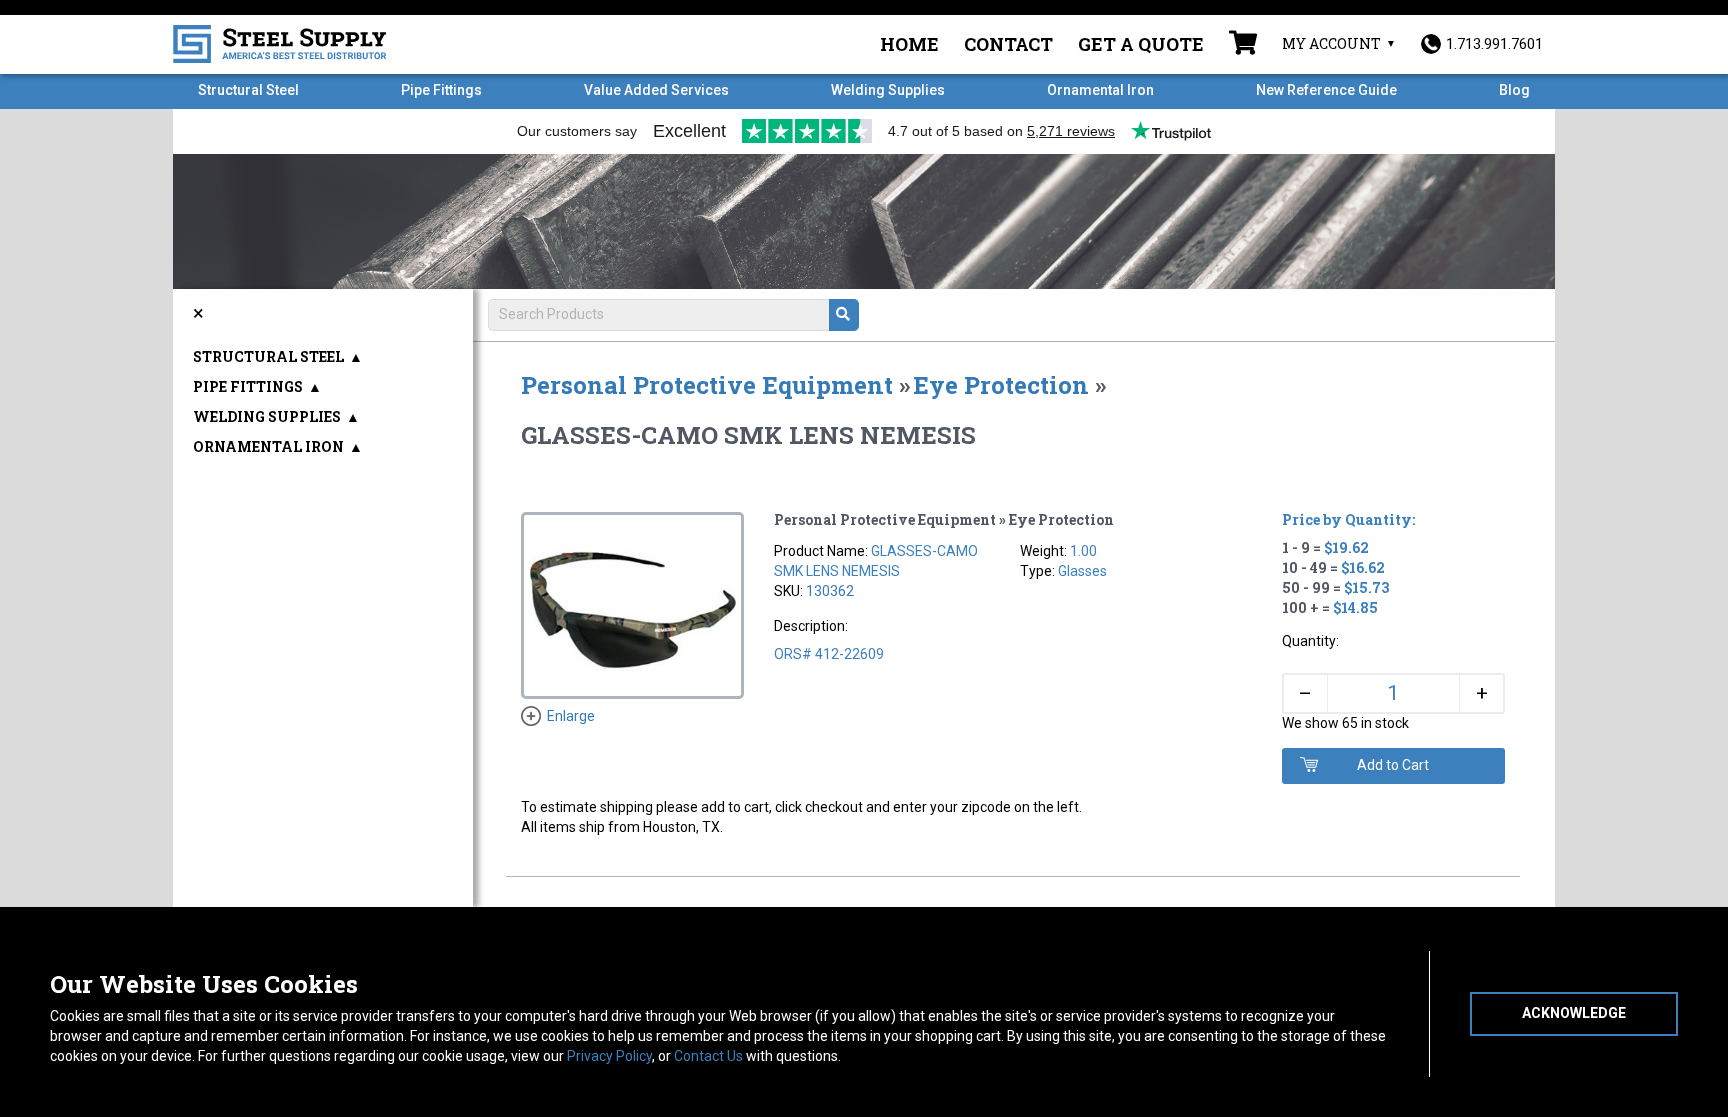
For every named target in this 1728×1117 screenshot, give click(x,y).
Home (909, 44)
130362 (830, 591)
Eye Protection (1001, 385)
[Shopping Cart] (1243, 45)
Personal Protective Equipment (707, 385)
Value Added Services (656, 90)
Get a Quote (1141, 44)
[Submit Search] (844, 315)
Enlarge (571, 716)
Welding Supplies (888, 90)
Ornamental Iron (1100, 90)
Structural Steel (248, 90)
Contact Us (708, 1056)
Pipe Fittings (441, 90)
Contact (1008, 44)
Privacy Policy (609, 1056)
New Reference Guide (1326, 90)
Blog (1514, 90)
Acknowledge (1574, 1013)
